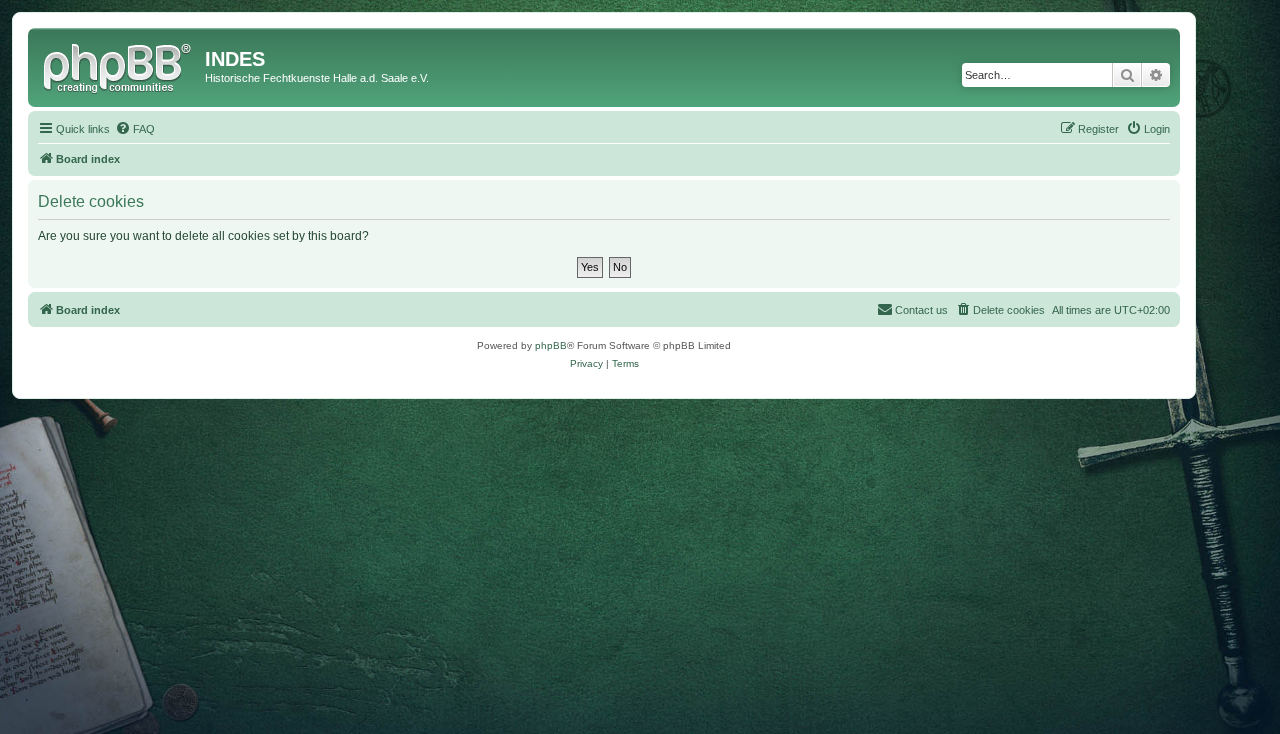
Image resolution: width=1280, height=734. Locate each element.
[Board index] (119, 65)
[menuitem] (135, 129)
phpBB (551, 345)
